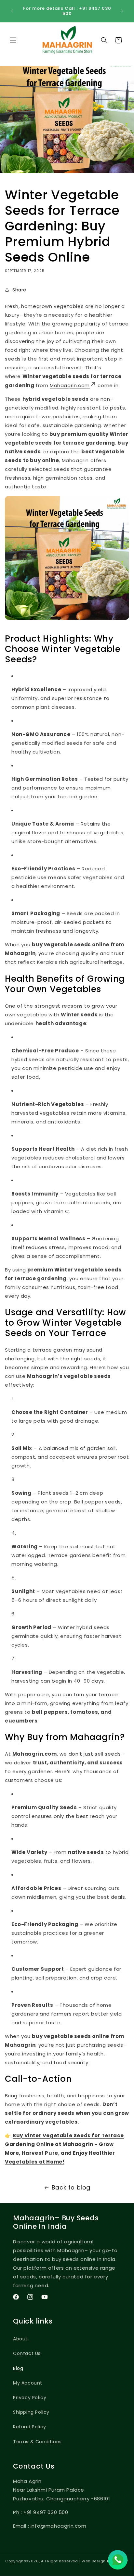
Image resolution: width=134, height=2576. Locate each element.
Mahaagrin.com (70, 385)
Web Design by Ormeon (105, 2561)
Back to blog (71, 2187)
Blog (18, 2368)
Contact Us (27, 2353)
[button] (13, 40)
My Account (28, 2383)
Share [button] (19, 290)
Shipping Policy (31, 2412)
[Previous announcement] (12, 11)
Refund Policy (30, 2427)
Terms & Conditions (37, 2442)
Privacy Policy (30, 2398)
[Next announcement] (122, 11)
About (20, 2339)
